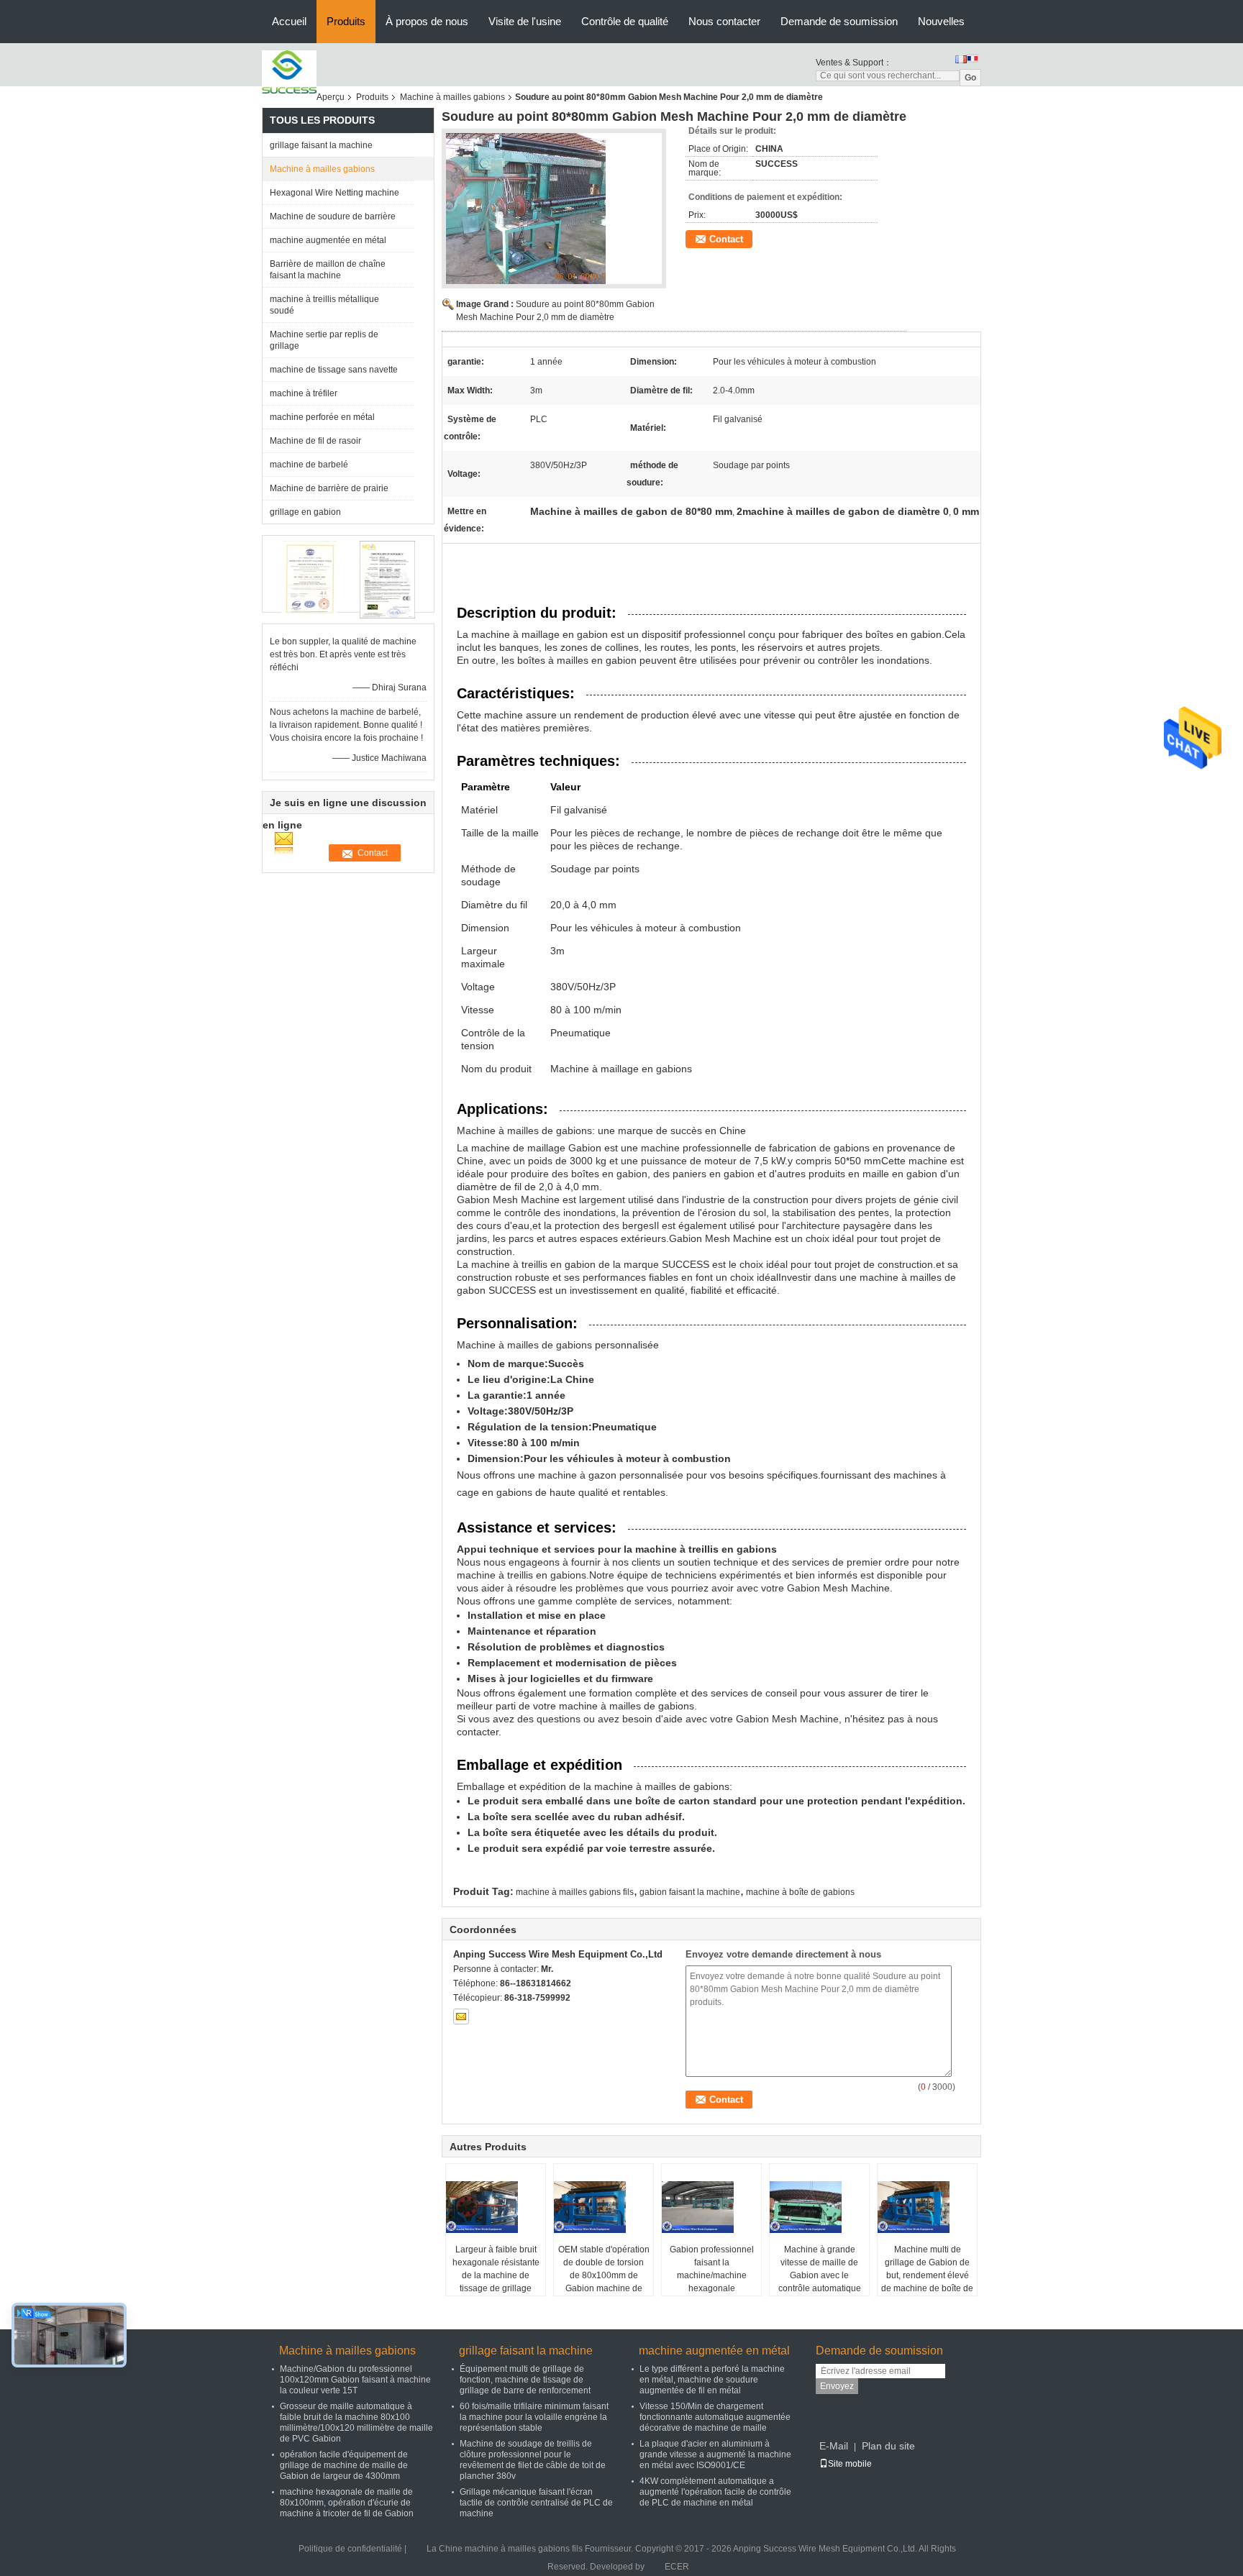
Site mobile (850, 2464)
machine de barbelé (309, 465)
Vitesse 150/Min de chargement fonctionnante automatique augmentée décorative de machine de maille (715, 2417)
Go (970, 78)
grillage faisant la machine (321, 145)
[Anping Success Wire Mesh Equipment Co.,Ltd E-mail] (461, 2017)
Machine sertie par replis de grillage (324, 340)
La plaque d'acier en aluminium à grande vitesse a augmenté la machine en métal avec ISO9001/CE (715, 2454)
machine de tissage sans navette (334, 370)
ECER (677, 2567)
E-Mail (834, 2446)
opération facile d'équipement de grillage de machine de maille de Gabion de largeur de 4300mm (344, 2465)
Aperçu (331, 97)
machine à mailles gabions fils (575, 1892)
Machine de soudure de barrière (333, 216)
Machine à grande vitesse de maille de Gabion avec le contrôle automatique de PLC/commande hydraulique (820, 2282)
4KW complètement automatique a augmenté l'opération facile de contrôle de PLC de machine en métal (715, 2492)
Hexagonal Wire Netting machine (334, 193)
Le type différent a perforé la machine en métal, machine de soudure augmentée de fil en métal (712, 2380)
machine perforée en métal (322, 417)
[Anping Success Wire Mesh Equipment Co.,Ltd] (289, 72)
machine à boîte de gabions (800, 1892)
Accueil (289, 21)
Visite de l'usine (525, 21)
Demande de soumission (839, 21)
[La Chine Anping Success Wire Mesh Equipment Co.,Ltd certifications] (309, 580)
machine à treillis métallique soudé (324, 305)
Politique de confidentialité (350, 2549)
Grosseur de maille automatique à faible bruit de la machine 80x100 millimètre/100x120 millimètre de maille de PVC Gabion (356, 2422)
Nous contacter (724, 21)
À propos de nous (427, 21)
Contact (726, 239)
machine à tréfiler (304, 393)
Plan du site (888, 2446)
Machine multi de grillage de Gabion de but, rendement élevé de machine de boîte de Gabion (927, 2275)
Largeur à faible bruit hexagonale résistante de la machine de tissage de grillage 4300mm (496, 2275)
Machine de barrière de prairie (329, 488)
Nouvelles (941, 21)
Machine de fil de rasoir (315, 441)
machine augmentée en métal (328, 240)
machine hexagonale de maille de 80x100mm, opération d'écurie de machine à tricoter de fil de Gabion (347, 2503)
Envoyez (837, 2386)
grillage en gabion (305, 512)
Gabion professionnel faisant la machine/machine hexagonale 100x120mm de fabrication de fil (712, 2282)
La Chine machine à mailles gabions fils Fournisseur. (531, 2549)
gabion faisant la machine (690, 1892)
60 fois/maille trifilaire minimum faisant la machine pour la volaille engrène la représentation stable (534, 2417)
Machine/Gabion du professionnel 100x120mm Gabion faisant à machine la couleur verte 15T (355, 2380)
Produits (346, 21)
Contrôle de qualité (625, 21)
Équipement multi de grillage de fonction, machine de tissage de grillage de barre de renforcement (525, 2380)
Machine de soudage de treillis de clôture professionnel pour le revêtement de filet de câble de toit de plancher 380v (533, 2460)
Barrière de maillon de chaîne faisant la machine (328, 270)
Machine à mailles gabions (452, 97)
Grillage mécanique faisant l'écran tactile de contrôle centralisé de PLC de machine (536, 2503)
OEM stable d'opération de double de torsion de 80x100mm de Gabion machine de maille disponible (604, 2275)
